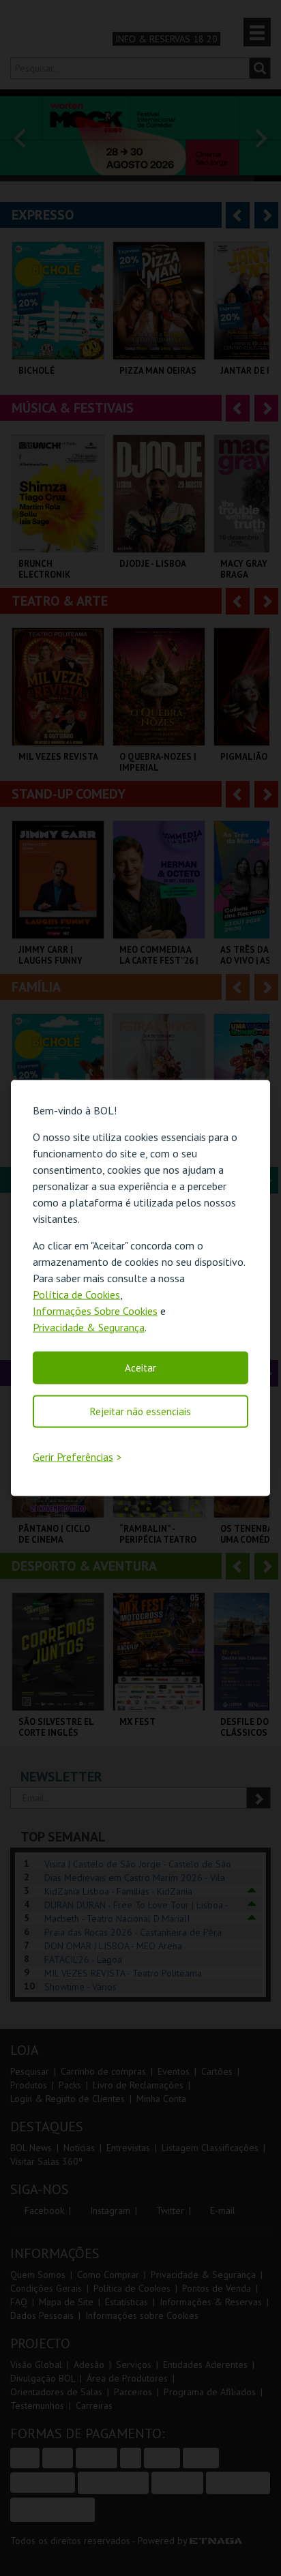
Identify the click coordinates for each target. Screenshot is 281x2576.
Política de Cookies (76, 1294)
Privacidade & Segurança (89, 1327)
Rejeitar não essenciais (140, 1411)
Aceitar (140, 1367)
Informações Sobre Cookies (95, 1310)
